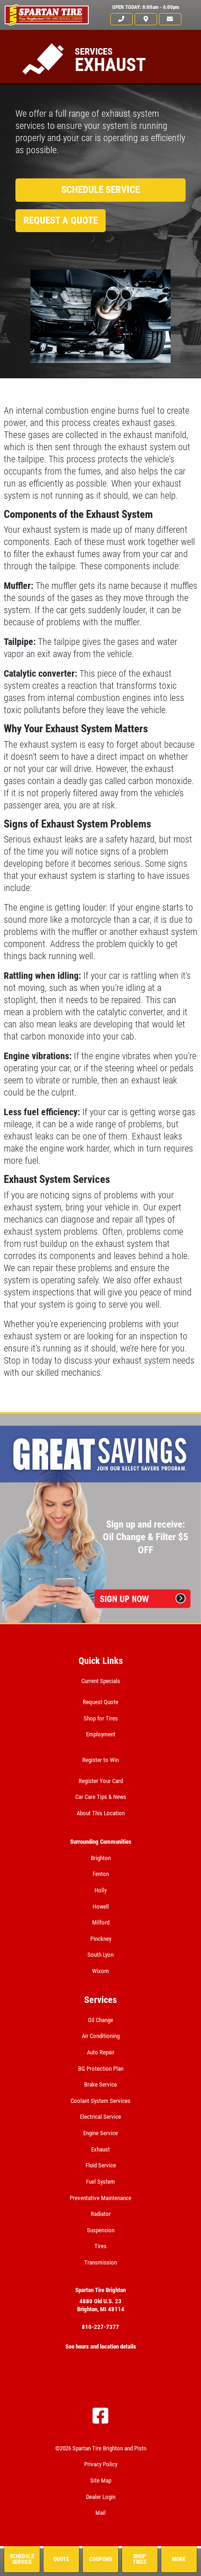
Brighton (101, 1858)
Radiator (101, 2214)
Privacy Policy (101, 2464)
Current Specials (101, 1681)
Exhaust (100, 2149)
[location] (146, 19)
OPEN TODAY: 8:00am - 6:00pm (146, 7)
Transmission (100, 2262)
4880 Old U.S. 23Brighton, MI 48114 (101, 2305)
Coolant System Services (100, 2101)
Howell (101, 1907)
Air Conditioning (101, 2036)
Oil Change (100, 2020)
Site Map (101, 2480)
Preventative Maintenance (100, 2198)
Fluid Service (101, 2165)
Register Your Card (101, 1781)
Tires (100, 2246)
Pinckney (101, 1939)
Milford (101, 1922)
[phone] (122, 19)
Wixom (100, 1971)
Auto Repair (101, 2052)
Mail (100, 2513)
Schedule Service (100, 190)
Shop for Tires (101, 1718)
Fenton (101, 1874)
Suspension (101, 2230)
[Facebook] (100, 2416)
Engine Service (100, 2133)
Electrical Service (100, 2117)
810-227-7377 (100, 2327)
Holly (100, 1890)
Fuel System (100, 2182)
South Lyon (100, 1955)
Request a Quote (61, 220)
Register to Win (100, 1760)
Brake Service (100, 2084)
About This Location (101, 1813)
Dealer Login (101, 2497)
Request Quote (100, 1702)
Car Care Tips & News (101, 1797)
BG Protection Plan (101, 2069)
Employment (101, 1734)
